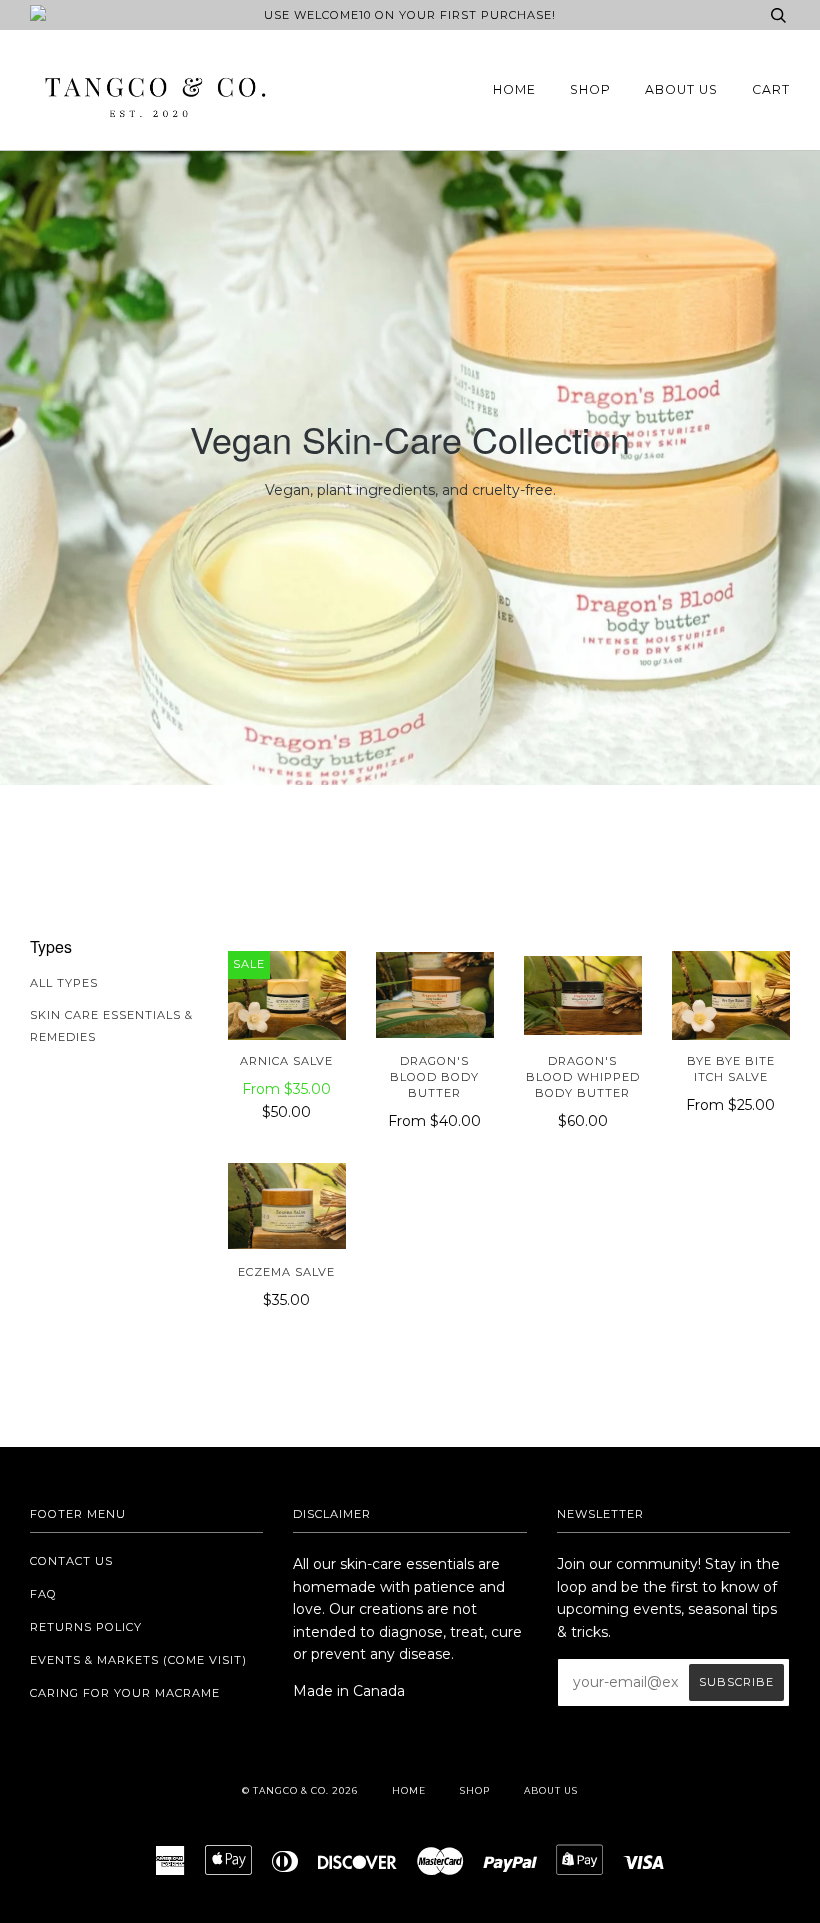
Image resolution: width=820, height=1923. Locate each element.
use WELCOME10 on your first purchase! (410, 15)
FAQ (43, 1594)
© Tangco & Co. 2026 (300, 1790)
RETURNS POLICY (86, 1627)
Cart (771, 89)
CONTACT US (71, 1561)
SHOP (590, 89)
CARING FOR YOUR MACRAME (125, 1693)
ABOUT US (681, 89)
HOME (514, 89)
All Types (64, 983)
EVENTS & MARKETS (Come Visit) (138, 1660)
